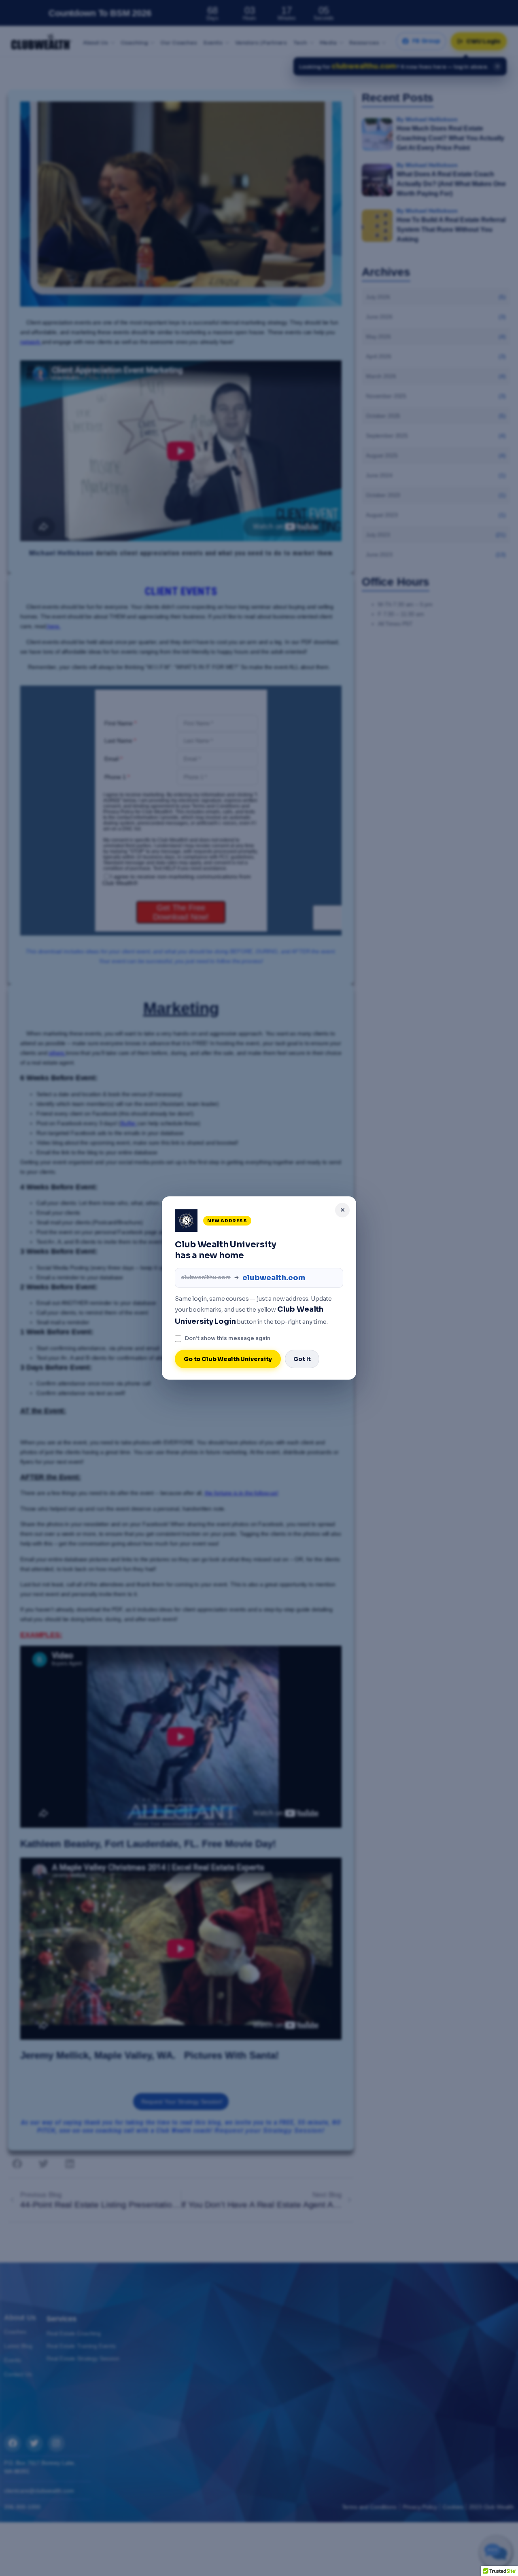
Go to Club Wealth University (228, 1359)
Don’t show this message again (228, 1338)
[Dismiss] (342, 1210)
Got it (302, 1359)
